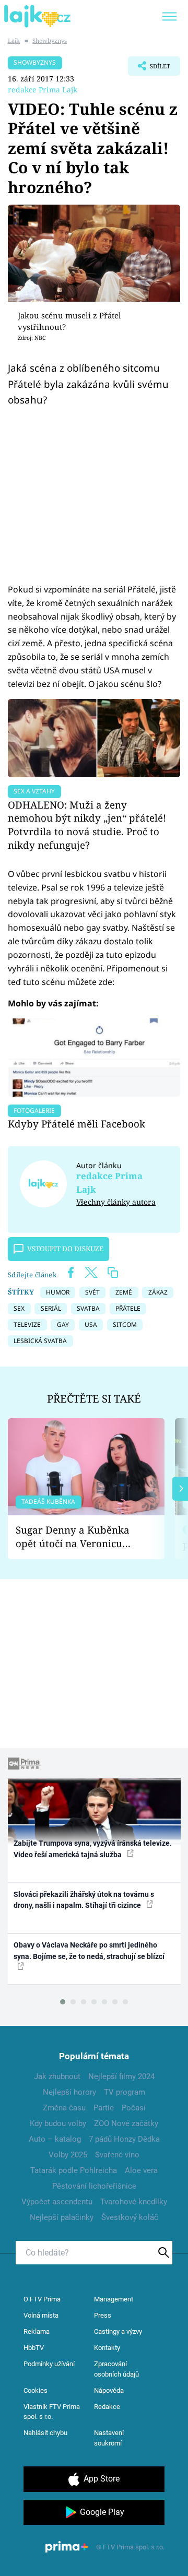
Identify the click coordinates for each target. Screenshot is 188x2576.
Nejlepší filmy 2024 (121, 2076)
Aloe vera (141, 2170)
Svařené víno (117, 2155)
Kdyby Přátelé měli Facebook (77, 1124)
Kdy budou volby (58, 2123)
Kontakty (107, 2348)
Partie (104, 2108)
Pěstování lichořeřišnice (94, 2186)
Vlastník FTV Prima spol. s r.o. (52, 2412)
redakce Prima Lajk (43, 90)
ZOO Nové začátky (126, 2123)
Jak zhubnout (57, 2076)
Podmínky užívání (49, 2364)
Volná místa (41, 2315)
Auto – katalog (55, 2139)
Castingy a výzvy (118, 2331)
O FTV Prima (42, 2299)
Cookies (36, 2390)
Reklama (37, 2331)
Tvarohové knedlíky (134, 2202)
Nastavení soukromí (109, 2438)
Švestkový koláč (130, 2217)
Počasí (134, 2108)
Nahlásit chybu (45, 2433)
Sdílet (149, 69)
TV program (125, 2092)
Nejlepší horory (69, 2092)
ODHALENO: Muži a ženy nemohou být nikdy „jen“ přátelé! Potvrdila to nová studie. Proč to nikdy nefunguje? (87, 825)
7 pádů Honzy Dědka (124, 2139)
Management (114, 2299)
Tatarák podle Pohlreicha (74, 2170)
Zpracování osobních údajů (116, 2369)
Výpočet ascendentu (57, 2202)
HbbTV (34, 2348)
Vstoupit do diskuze (65, 1249)
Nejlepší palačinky (62, 2217)
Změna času (64, 2108)
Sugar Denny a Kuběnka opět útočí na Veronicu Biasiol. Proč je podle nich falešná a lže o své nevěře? (78, 1537)
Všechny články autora (116, 1202)
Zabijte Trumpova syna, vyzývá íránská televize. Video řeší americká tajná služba (93, 1849)
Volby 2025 (68, 2155)
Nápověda (109, 2390)
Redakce (107, 2407)
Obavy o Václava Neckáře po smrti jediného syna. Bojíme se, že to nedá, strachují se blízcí (89, 1950)
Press (103, 2315)
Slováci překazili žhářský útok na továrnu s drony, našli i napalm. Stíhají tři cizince (84, 1900)
